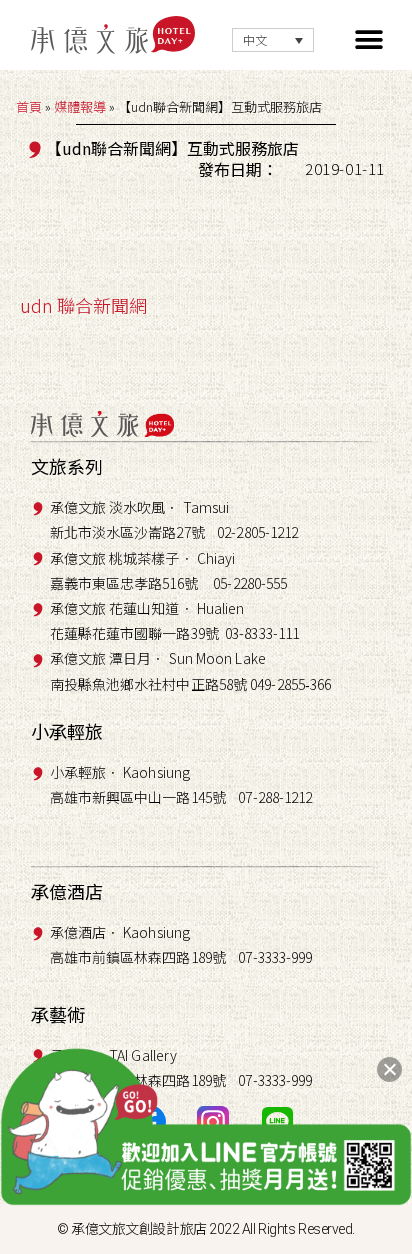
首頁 (29, 106)
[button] (369, 40)
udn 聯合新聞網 (83, 305)
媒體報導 (80, 106)
